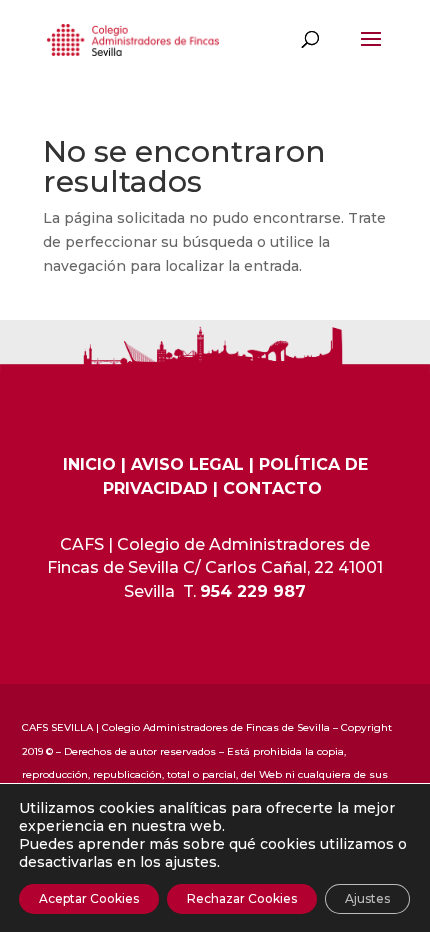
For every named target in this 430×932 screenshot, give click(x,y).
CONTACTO (272, 488)
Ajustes (367, 898)
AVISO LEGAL (187, 464)
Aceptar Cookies (89, 898)
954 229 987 (253, 591)
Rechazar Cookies (242, 898)
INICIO (89, 464)
